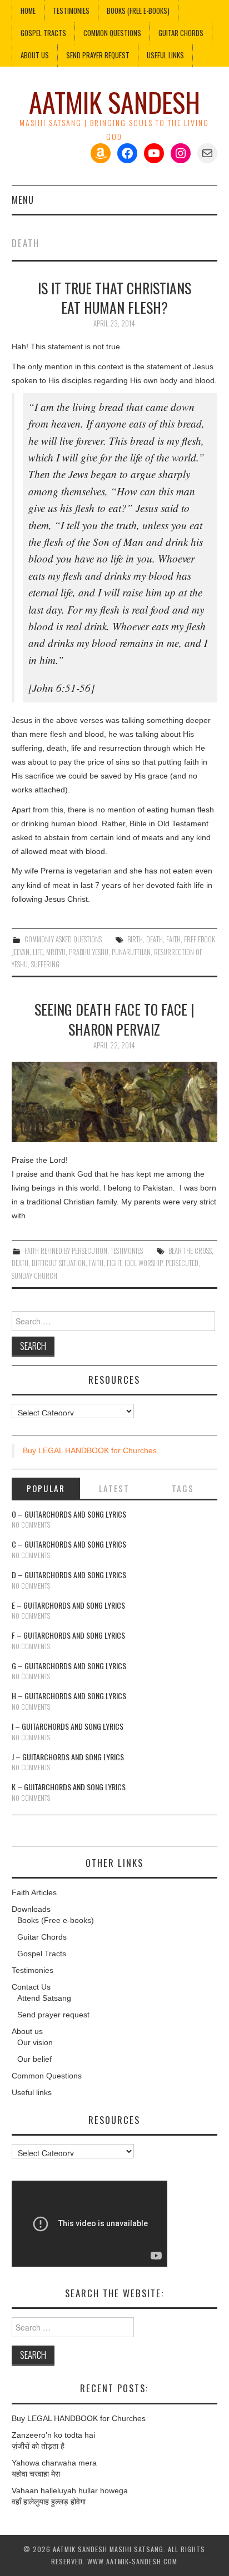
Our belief (34, 2059)
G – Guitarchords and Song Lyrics (69, 1666)
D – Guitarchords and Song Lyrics (69, 1575)
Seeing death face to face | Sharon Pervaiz (114, 1019)
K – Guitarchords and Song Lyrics (69, 1787)
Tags (183, 1488)
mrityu (56, 952)
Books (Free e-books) (138, 11)
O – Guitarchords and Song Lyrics (69, 1514)
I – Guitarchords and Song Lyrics (68, 1726)
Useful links (165, 55)
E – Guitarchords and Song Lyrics (68, 1605)
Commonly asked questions (63, 939)
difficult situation (59, 1263)
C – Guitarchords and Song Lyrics (69, 1544)
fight (114, 1263)
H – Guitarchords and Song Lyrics (69, 1696)
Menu (23, 200)
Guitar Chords (181, 33)
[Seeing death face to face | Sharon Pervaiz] (115, 1102)
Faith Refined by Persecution (66, 1251)
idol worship (143, 1263)
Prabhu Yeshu (89, 952)
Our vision (35, 2042)
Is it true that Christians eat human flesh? (114, 298)
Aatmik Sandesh (114, 102)
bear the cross (190, 1251)
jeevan (21, 952)
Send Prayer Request (98, 55)
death (155, 939)
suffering (45, 964)
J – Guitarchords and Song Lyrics (68, 1757)
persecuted (182, 1263)
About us (35, 55)
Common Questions (112, 33)
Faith (173, 939)
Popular (46, 1488)
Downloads (31, 1909)
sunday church (34, 1276)
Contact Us (31, 1987)
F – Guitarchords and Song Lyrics (68, 1635)
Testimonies (71, 11)
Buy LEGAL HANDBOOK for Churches (90, 1450)
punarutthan (131, 952)
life (38, 952)
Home (28, 11)
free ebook (200, 939)
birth (135, 939)
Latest (114, 1488)
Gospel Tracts (43, 33)
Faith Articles (34, 1892)
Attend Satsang (44, 1998)
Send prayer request (53, 2015)
